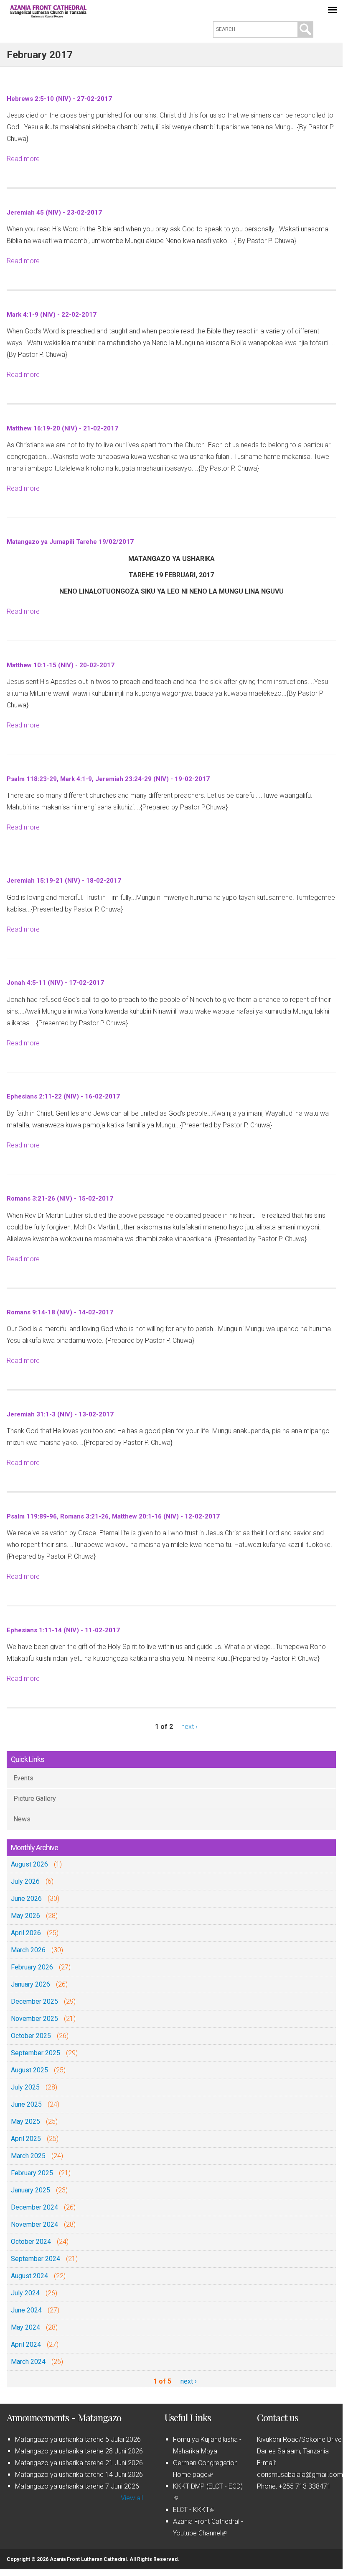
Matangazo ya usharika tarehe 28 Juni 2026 (79, 2451)
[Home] (48, 15)
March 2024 (28, 2362)
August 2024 (29, 2276)
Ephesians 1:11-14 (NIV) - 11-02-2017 (63, 1630)
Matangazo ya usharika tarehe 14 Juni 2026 (79, 2475)
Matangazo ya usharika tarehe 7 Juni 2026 (77, 2486)
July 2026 (25, 1881)
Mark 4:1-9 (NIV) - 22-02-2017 (52, 315)
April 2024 (26, 2344)
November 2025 (34, 2019)
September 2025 (36, 2053)
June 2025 (26, 2104)
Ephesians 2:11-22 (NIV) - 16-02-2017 (63, 1096)
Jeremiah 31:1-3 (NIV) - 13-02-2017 (60, 1414)
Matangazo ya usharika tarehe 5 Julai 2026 (78, 2439)
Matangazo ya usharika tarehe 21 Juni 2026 (79, 2463)
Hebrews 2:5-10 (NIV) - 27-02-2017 (59, 99)
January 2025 (30, 2190)
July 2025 (25, 2087)
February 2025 (32, 2173)
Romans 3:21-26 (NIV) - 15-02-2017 (60, 1198)
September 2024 (36, 2259)
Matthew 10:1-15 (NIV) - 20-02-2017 (61, 665)
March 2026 (28, 1950)
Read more (23, 159)
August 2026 (29, 1864)
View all (132, 2498)
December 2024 (34, 2207)
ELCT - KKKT (193, 2510)
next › (189, 1727)
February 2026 (32, 1967)
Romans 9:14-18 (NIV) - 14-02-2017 (60, 1312)
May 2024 (25, 2327)
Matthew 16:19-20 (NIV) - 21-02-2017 (62, 428)
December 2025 (34, 2001)
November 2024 (34, 2224)
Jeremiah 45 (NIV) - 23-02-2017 (54, 213)
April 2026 (26, 1933)
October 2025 (31, 2036)
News (22, 1819)
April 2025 (26, 2139)
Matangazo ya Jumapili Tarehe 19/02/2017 (70, 542)
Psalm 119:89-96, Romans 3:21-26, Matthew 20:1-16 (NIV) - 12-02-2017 (113, 1516)
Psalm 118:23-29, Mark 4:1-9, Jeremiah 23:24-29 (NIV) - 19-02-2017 (108, 779)
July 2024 (25, 2293)
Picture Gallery (35, 1799)
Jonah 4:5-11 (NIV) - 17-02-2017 (55, 983)
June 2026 (26, 1899)
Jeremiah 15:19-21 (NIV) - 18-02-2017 (64, 881)
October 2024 (31, 2242)
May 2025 (25, 2121)
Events (23, 1778)
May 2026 (25, 1916)
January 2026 (30, 1984)
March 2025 (28, 2156)
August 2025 (29, 2070)
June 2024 (26, 2310)
